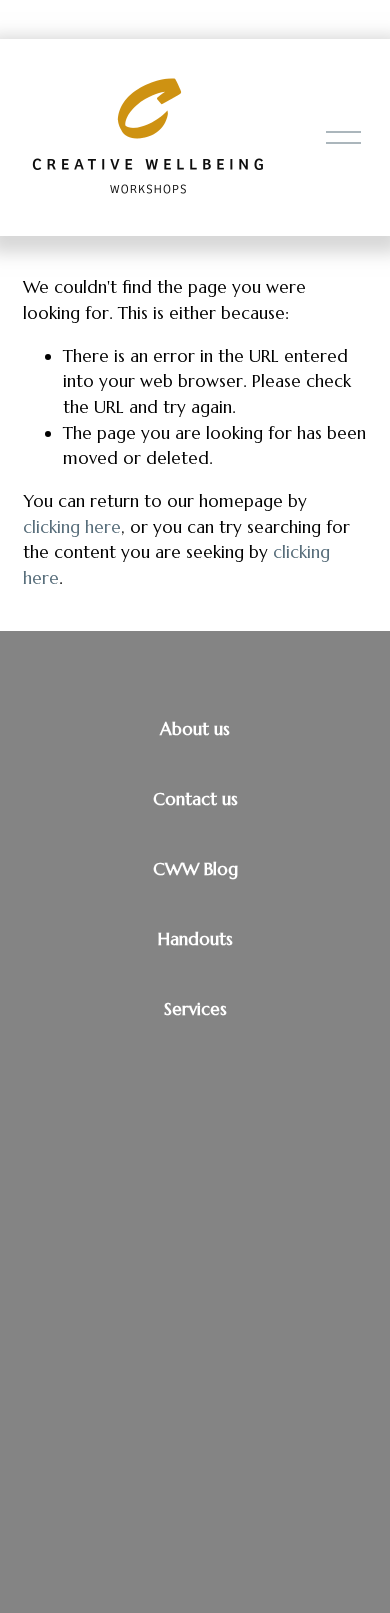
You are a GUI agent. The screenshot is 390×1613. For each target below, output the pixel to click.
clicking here (72, 527)
